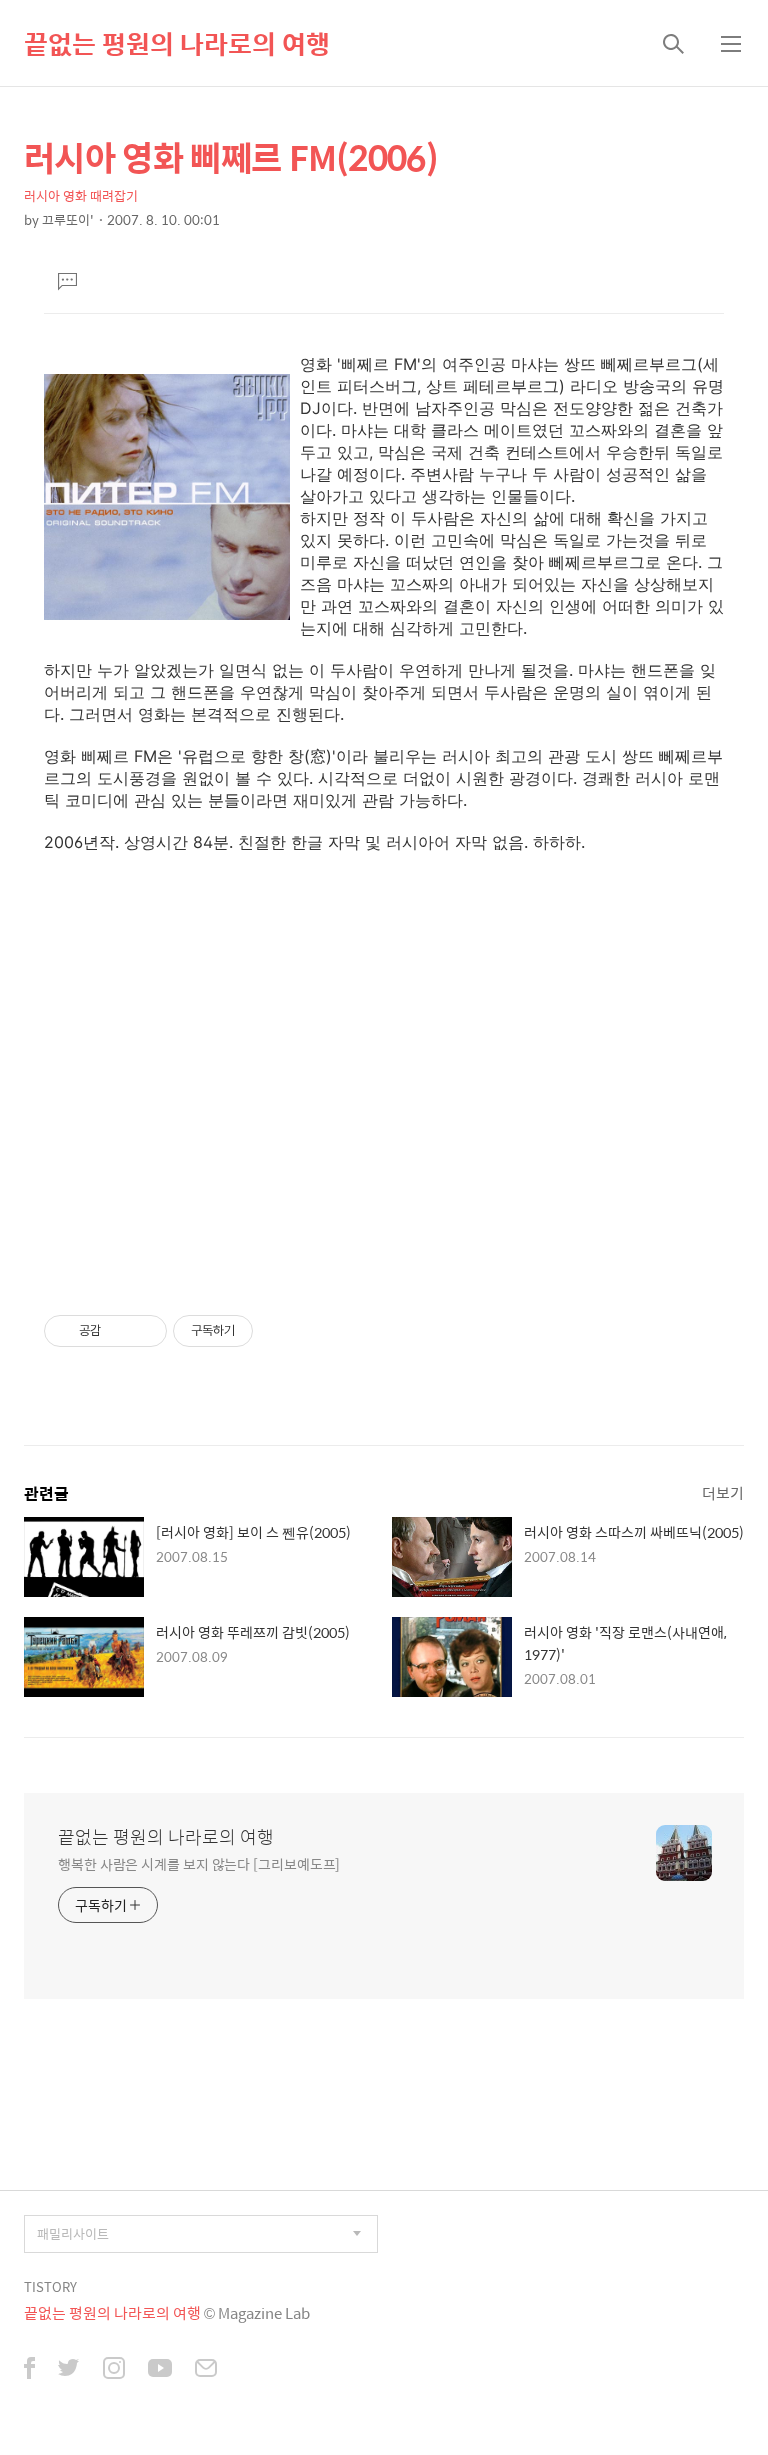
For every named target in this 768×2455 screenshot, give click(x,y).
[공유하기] (119, 1331)
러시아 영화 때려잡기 (81, 195)
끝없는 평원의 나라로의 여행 (177, 43)
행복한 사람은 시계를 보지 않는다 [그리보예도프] (199, 1863)
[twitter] (69, 2370)
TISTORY (50, 2286)
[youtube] (160, 2370)
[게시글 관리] (144, 1331)
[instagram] (114, 2370)
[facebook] (29, 2370)
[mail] (206, 2370)
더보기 (723, 1492)
